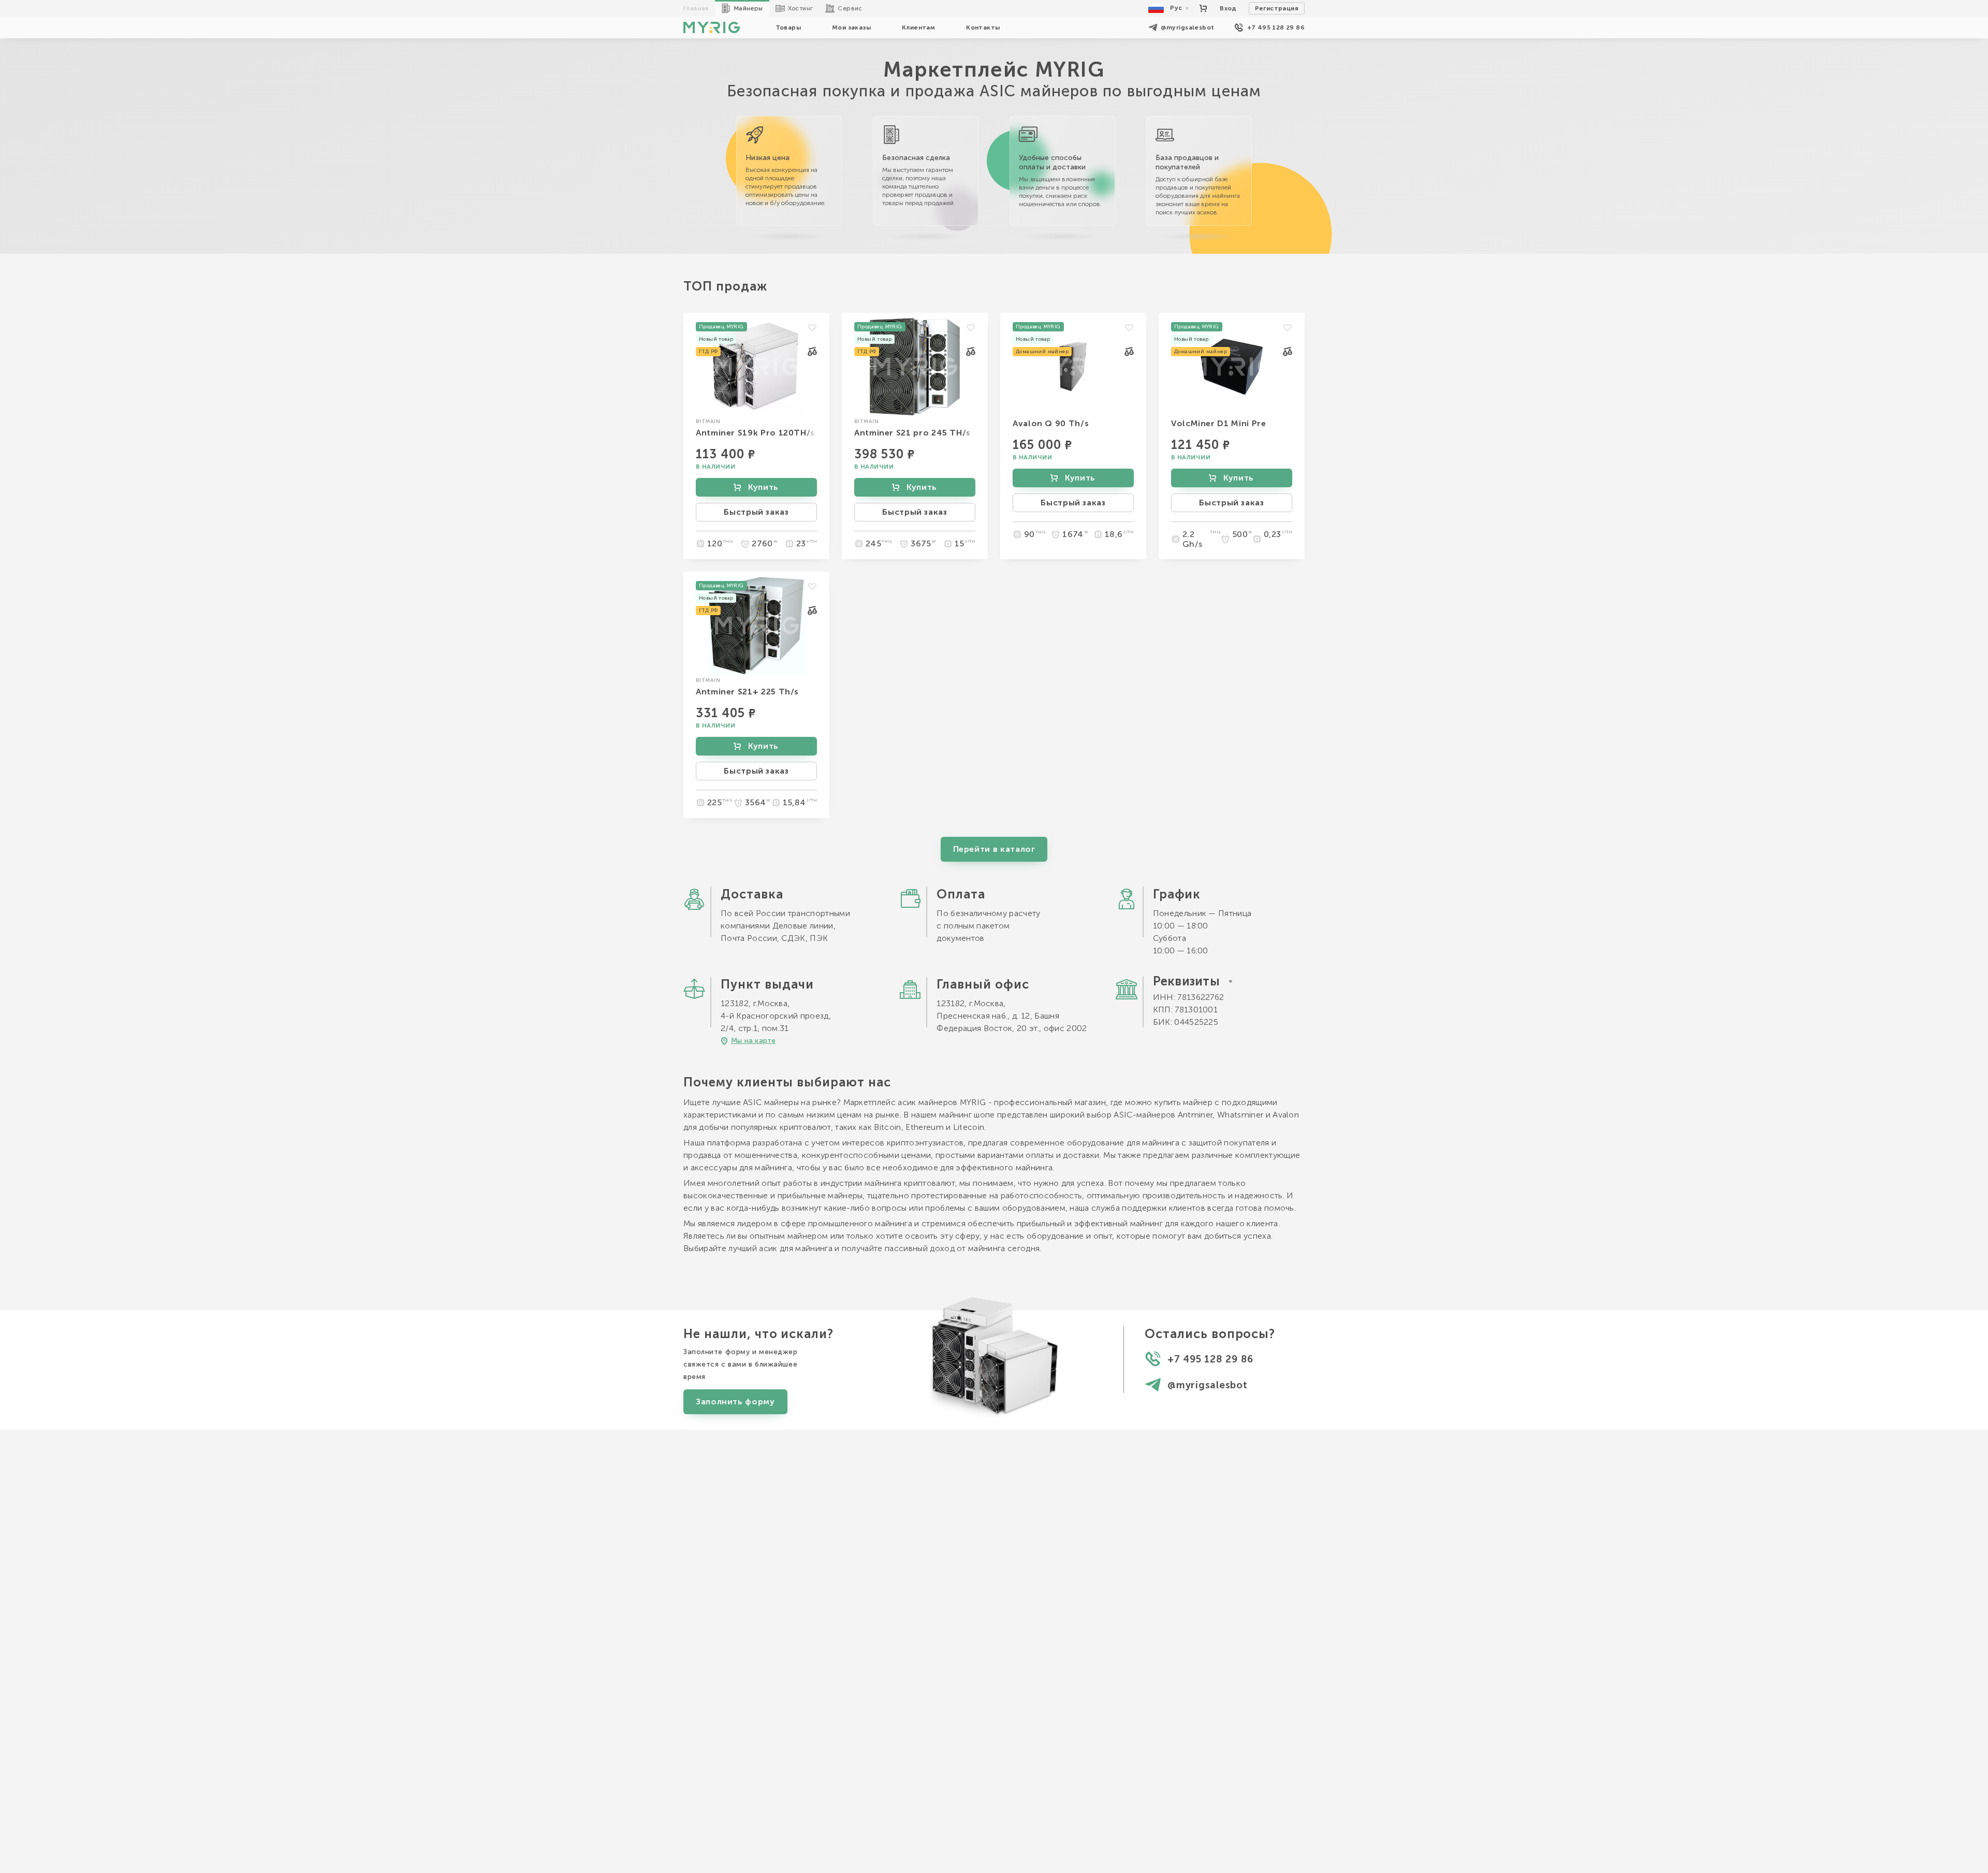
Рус (1176, 8)
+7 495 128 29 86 (1276, 27)
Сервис (850, 8)
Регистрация (1277, 8)
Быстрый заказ (756, 512)
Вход (1228, 8)
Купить (763, 487)
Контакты (983, 27)
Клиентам (918, 27)
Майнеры (748, 8)
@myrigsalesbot (1188, 27)
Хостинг (801, 8)
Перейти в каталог (994, 849)
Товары (788, 27)
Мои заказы (851, 27)
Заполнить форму (735, 1402)
